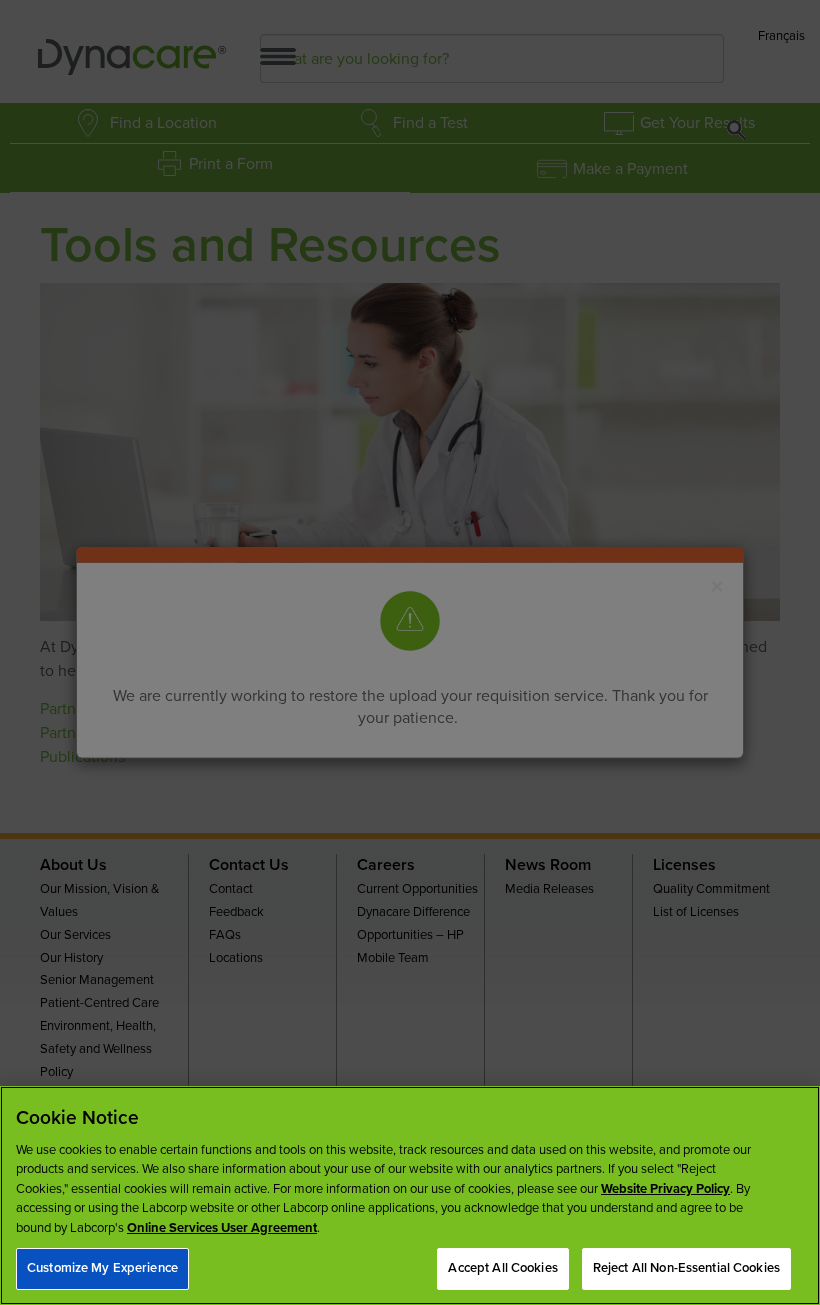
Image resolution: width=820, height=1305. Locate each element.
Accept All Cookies (502, 1268)
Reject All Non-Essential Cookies (686, 1268)
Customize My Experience (102, 1268)
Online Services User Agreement (222, 1228)
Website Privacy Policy (665, 1189)
